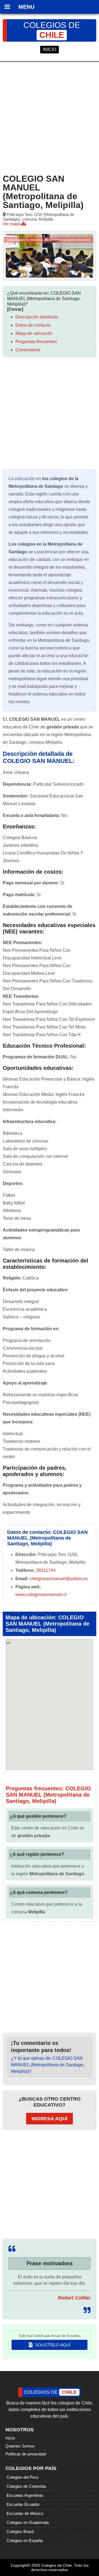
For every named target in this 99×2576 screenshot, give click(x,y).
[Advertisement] (50, 117)
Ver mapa (12, 224)
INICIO (50, 49)
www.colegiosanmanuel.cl (41, 1595)
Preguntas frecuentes (36, 342)
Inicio (10, 2438)
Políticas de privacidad (26, 2454)
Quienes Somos (20, 2446)
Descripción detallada (37, 317)
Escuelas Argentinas (25, 2495)
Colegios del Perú (22, 2477)
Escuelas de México (25, 2513)
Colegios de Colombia (26, 2486)
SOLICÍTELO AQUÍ (52, 2345)
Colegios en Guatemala (28, 2522)
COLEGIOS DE (52, 30)
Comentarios (28, 350)
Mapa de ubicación (34, 333)
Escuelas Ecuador (23, 2504)
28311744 (46, 1570)
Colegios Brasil (20, 2531)
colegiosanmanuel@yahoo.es (59, 1579)
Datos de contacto (33, 325)
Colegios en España (25, 2541)
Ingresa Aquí (50, 2119)
